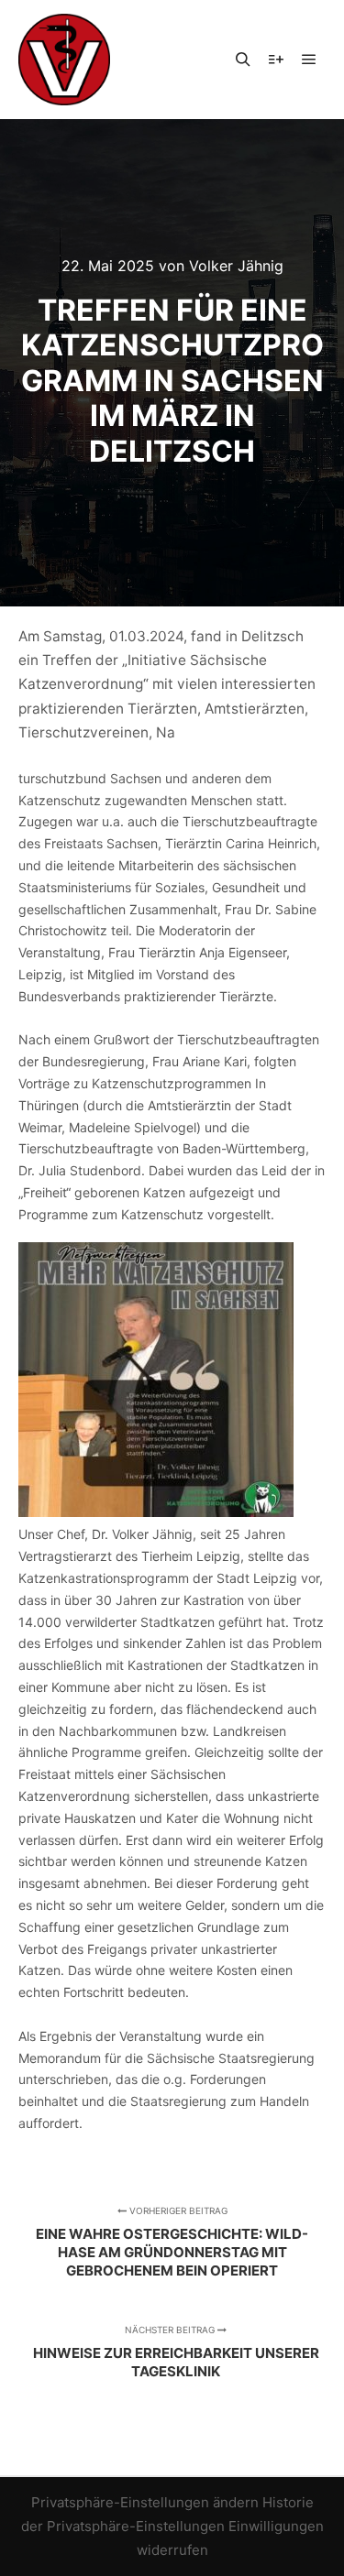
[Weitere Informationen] (276, 60)
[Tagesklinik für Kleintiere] (64, 60)
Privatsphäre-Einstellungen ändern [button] (145, 2502)
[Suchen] (243, 60)
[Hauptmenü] (309, 60)
